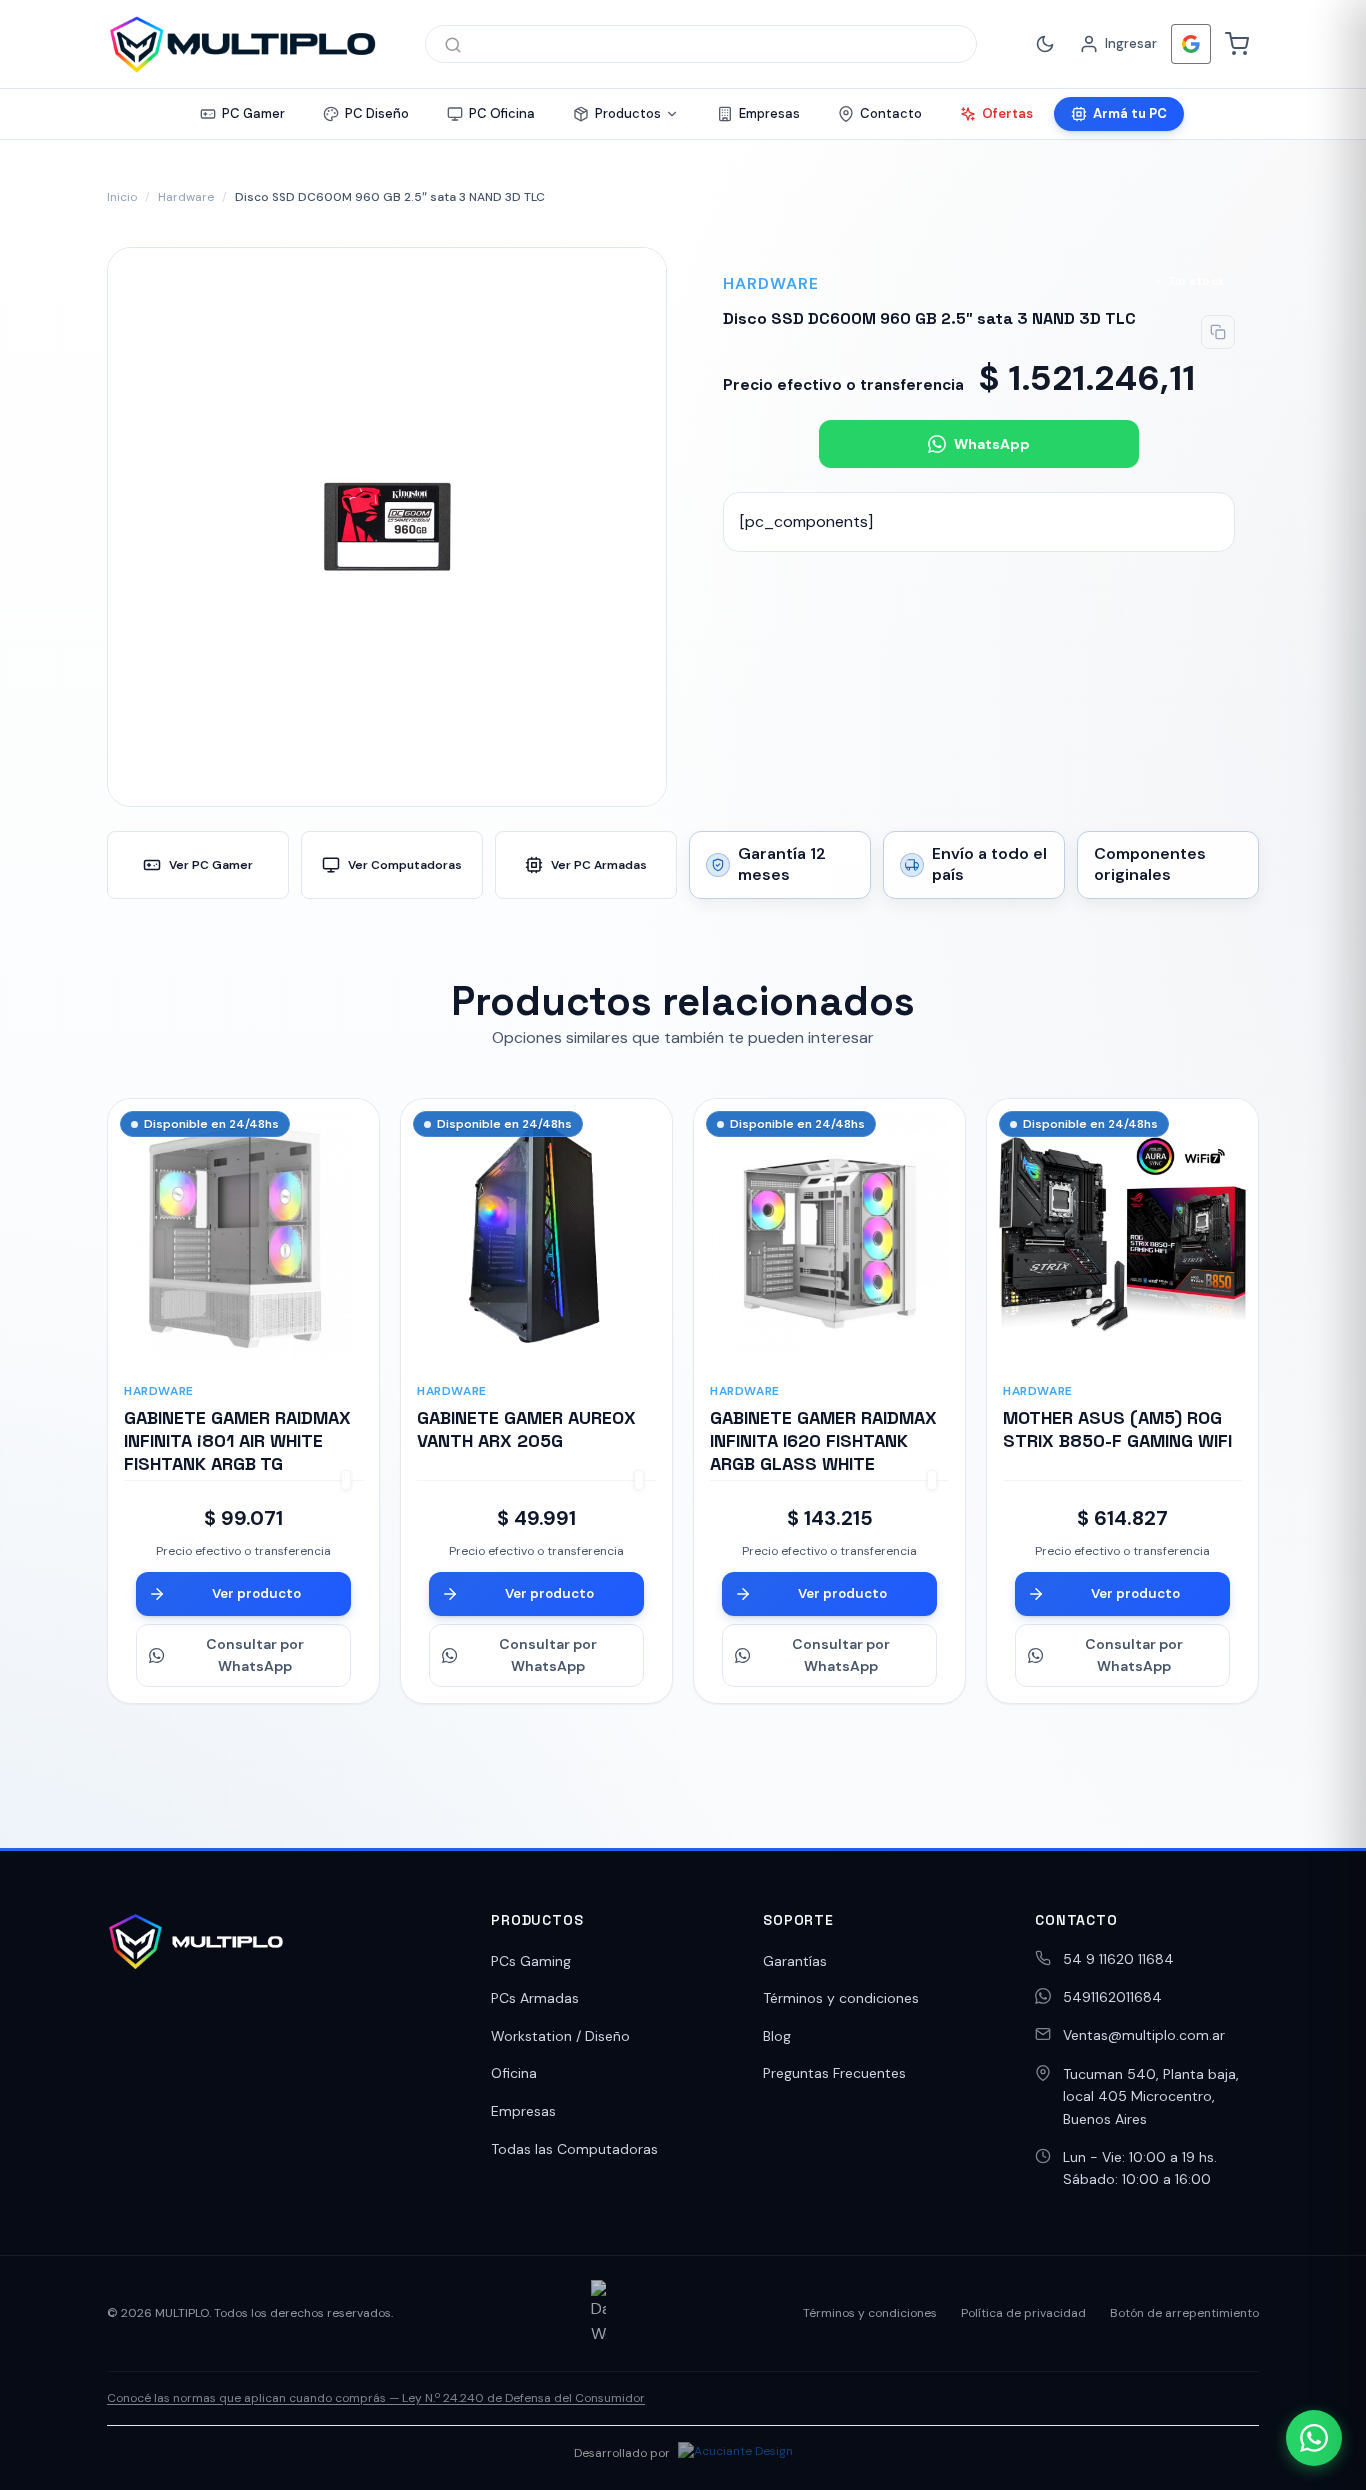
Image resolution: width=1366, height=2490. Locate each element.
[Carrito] (1237, 44)
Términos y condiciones (841, 1998)
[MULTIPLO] (242, 44)
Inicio (122, 197)
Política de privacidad (1023, 2313)
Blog (777, 2036)
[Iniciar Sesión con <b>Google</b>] (1191, 44)
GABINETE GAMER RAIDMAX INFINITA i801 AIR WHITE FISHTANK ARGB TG (237, 1441)
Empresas (523, 2111)
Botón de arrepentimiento (1184, 2313)
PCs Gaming (531, 1961)
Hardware (186, 197)
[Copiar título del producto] (1218, 332)
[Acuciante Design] (735, 2454)
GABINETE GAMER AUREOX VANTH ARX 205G (526, 1429)
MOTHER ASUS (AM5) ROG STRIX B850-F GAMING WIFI (1117, 1429)
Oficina (514, 2073)
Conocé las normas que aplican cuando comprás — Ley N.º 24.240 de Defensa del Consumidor (376, 2398)
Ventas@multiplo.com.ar (1144, 2035)
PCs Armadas (535, 1998)
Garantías (795, 1961)
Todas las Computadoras (574, 2149)
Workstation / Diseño (560, 2036)
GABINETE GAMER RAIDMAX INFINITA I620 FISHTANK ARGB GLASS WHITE (823, 1441)
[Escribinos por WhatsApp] (1314, 2438)
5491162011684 (1112, 1997)
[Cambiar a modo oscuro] (1045, 44)
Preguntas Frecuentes (834, 2073)
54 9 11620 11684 (1118, 1959)
